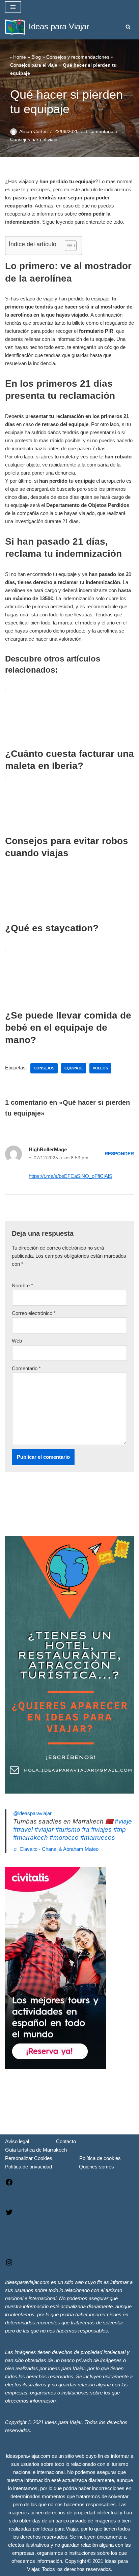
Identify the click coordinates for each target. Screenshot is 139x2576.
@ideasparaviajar (32, 1813)
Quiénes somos (96, 2167)
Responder (119, 1154)
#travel (23, 1829)
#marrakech (31, 1838)
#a (86, 1829)
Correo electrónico (34, 1313)
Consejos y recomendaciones (78, 57)
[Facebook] (9, 2184)
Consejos (44, 1068)
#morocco (64, 1838)
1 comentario (99, 132)
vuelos (100, 1068)
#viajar (44, 1829)
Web (17, 1341)
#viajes (101, 1829)
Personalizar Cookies (29, 2158)
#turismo (68, 1829)
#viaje (123, 1821)
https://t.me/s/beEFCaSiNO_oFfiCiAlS (71, 1176)
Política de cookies (100, 2158)
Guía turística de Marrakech (36, 2150)
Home (20, 57)
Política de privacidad (29, 2167)
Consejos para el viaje (34, 65)
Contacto (66, 2141)
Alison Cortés (33, 132)
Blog (36, 57)
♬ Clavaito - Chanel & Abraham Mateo (56, 1849)
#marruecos (98, 1838)
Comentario (26, 1368)
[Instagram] (9, 2265)
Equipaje (74, 1068)
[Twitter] (9, 2214)
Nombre (22, 1285)
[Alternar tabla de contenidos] (67, 246)
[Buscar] (128, 27)
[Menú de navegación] (13, 7)
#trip (120, 1829)
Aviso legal (17, 2141)
